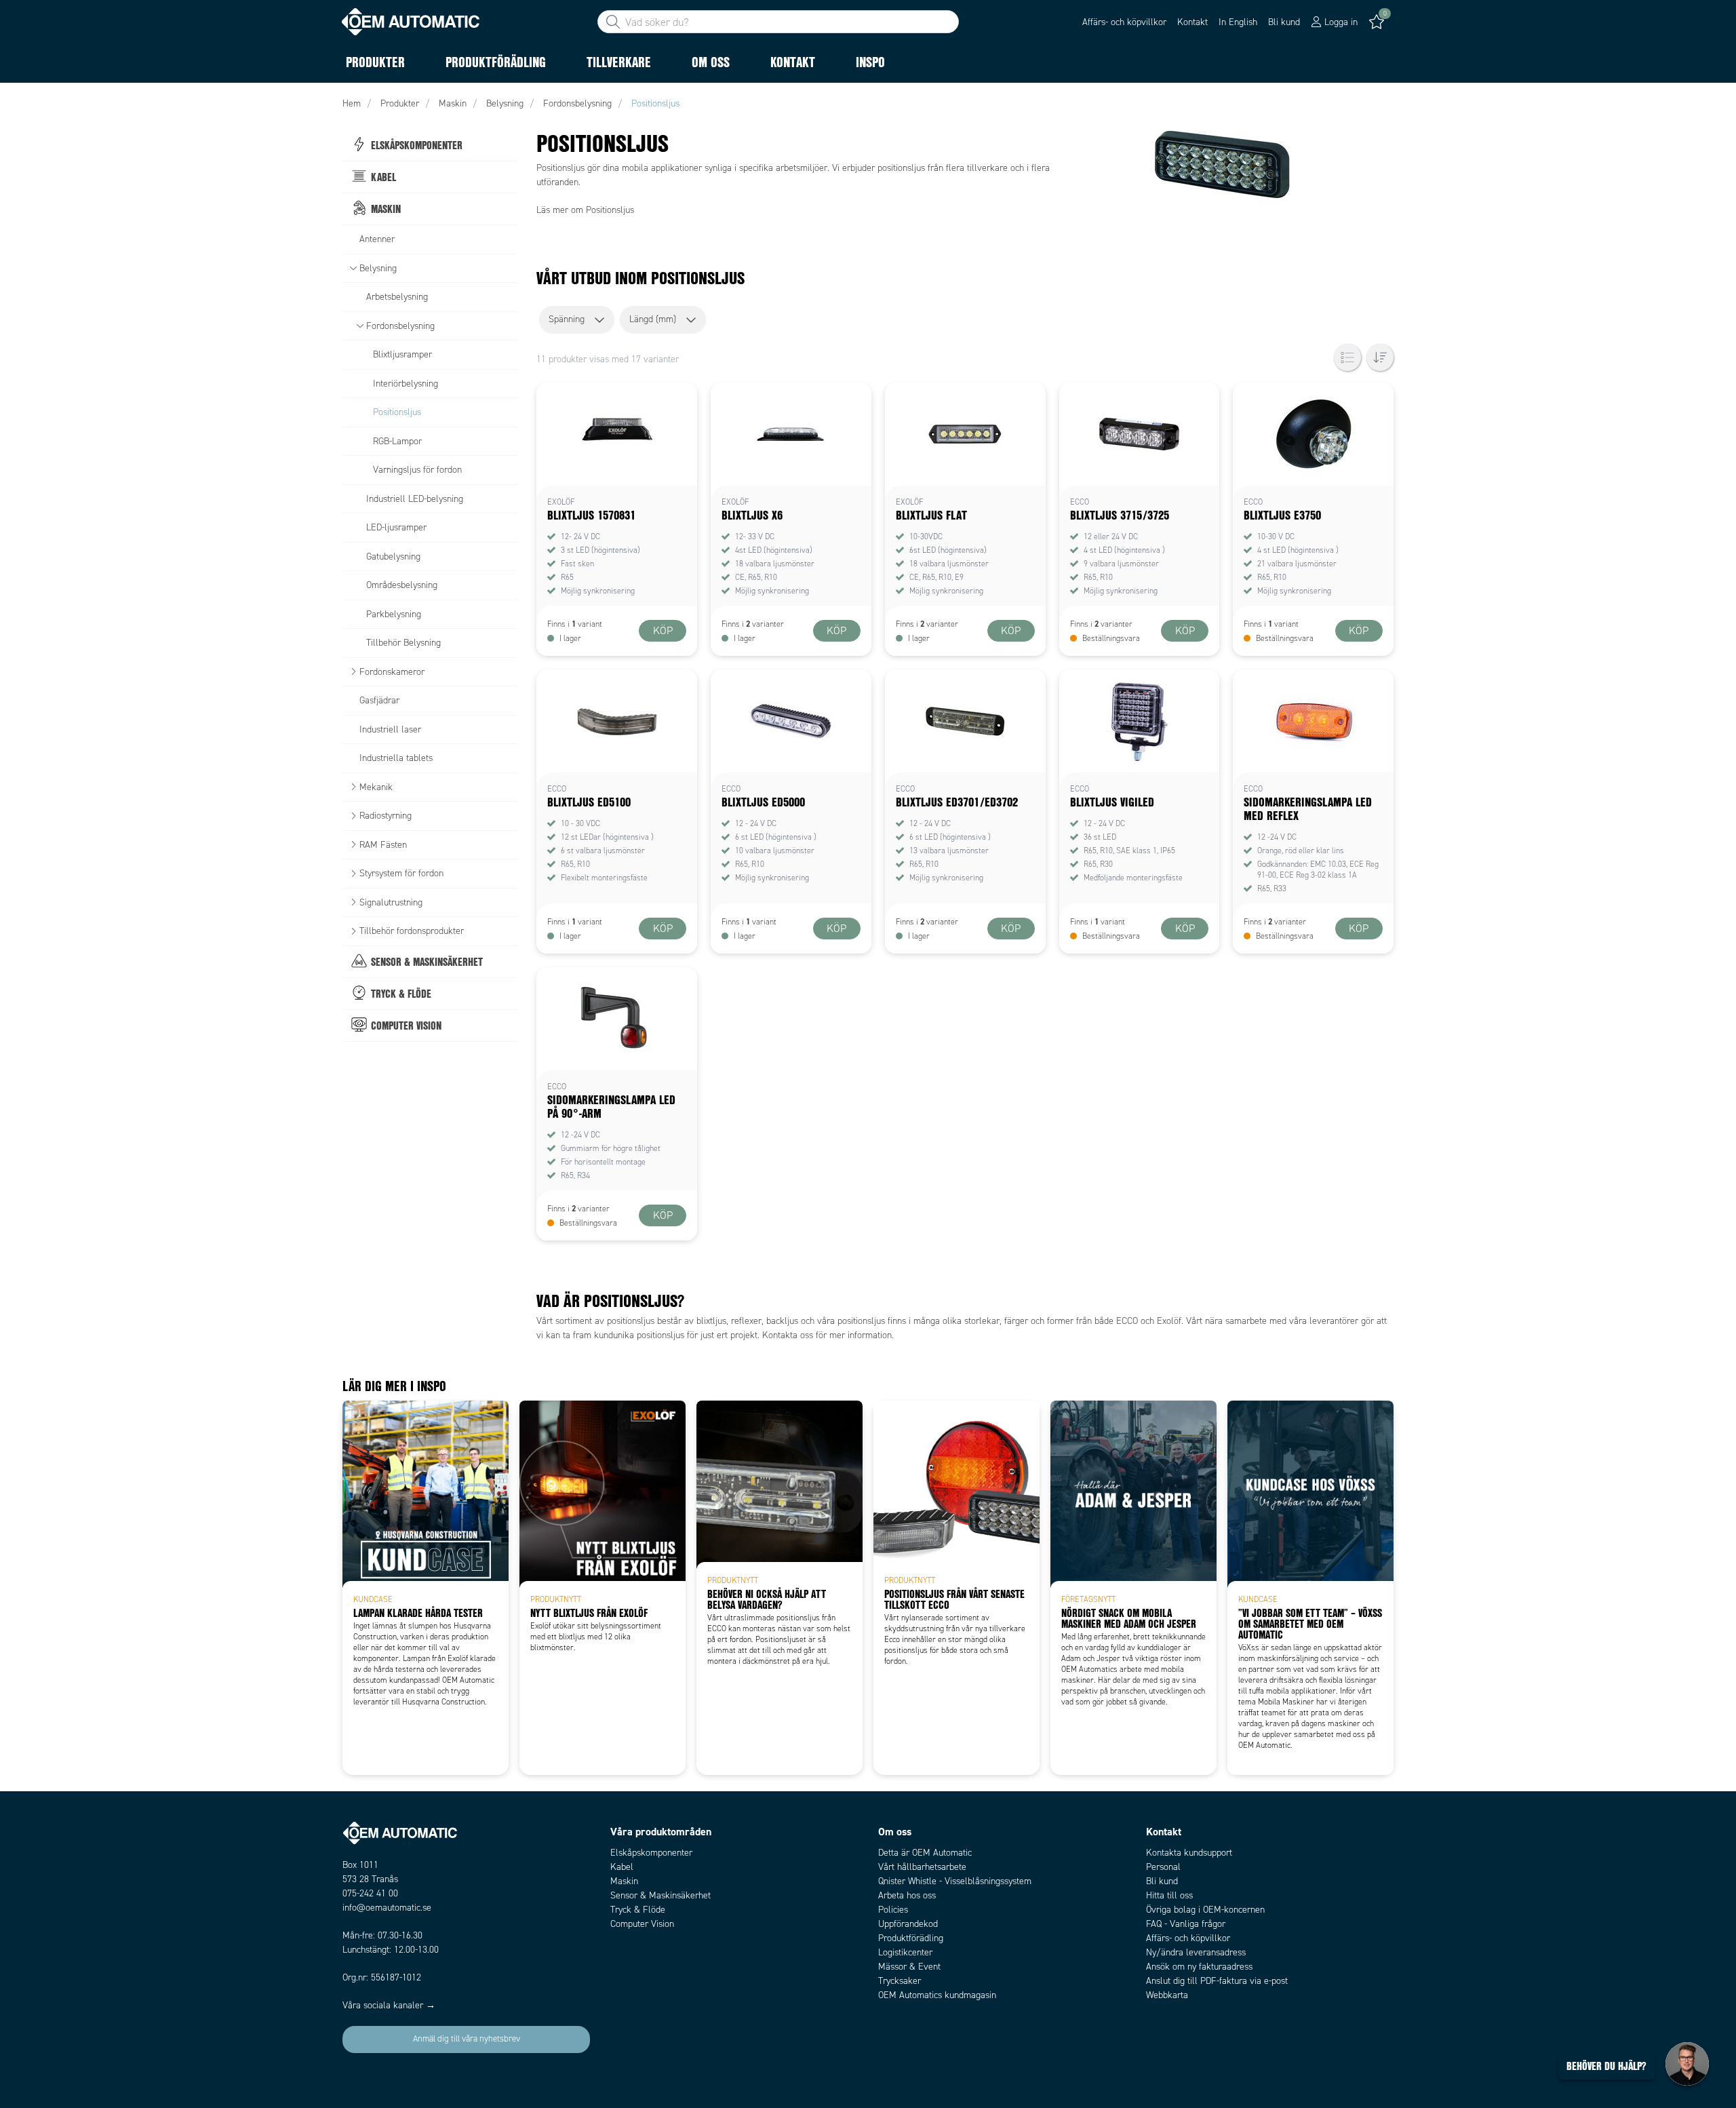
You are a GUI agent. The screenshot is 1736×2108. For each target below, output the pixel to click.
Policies (893, 1910)
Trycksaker (900, 1981)
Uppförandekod (908, 1924)
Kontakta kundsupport (1189, 1853)
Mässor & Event (909, 1967)
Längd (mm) (653, 319)
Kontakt (1192, 22)
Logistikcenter (905, 1952)
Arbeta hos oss (907, 1895)
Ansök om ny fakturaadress (1199, 1967)
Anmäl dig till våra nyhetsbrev (467, 2039)
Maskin (624, 1881)
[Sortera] (1380, 357)
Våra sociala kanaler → (389, 2005)
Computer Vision (642, 1924)
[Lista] (1347, 357)
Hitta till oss (1169, 1895)
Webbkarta (1167, 1995)
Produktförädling (911, 1938)
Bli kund (1284, 22)
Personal (1163, 1867)
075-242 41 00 (370, 1893)
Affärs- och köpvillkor (1124, 22)
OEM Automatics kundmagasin (937, 1995)
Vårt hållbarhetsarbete (922, 1867)
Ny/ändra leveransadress (1196, 1952)
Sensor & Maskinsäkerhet (660, 1895)
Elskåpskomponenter (651, 1853)
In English (1238, 22)
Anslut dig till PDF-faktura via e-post (1217, 1981)
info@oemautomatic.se (387, 1908)
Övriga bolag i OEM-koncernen (1205, 1910)
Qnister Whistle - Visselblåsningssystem (955, 1881)
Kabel (622, 1867)
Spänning (567, 319)
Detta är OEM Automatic (925, 1853)
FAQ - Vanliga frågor (1186, 1924)
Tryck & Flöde (638, 1910)
